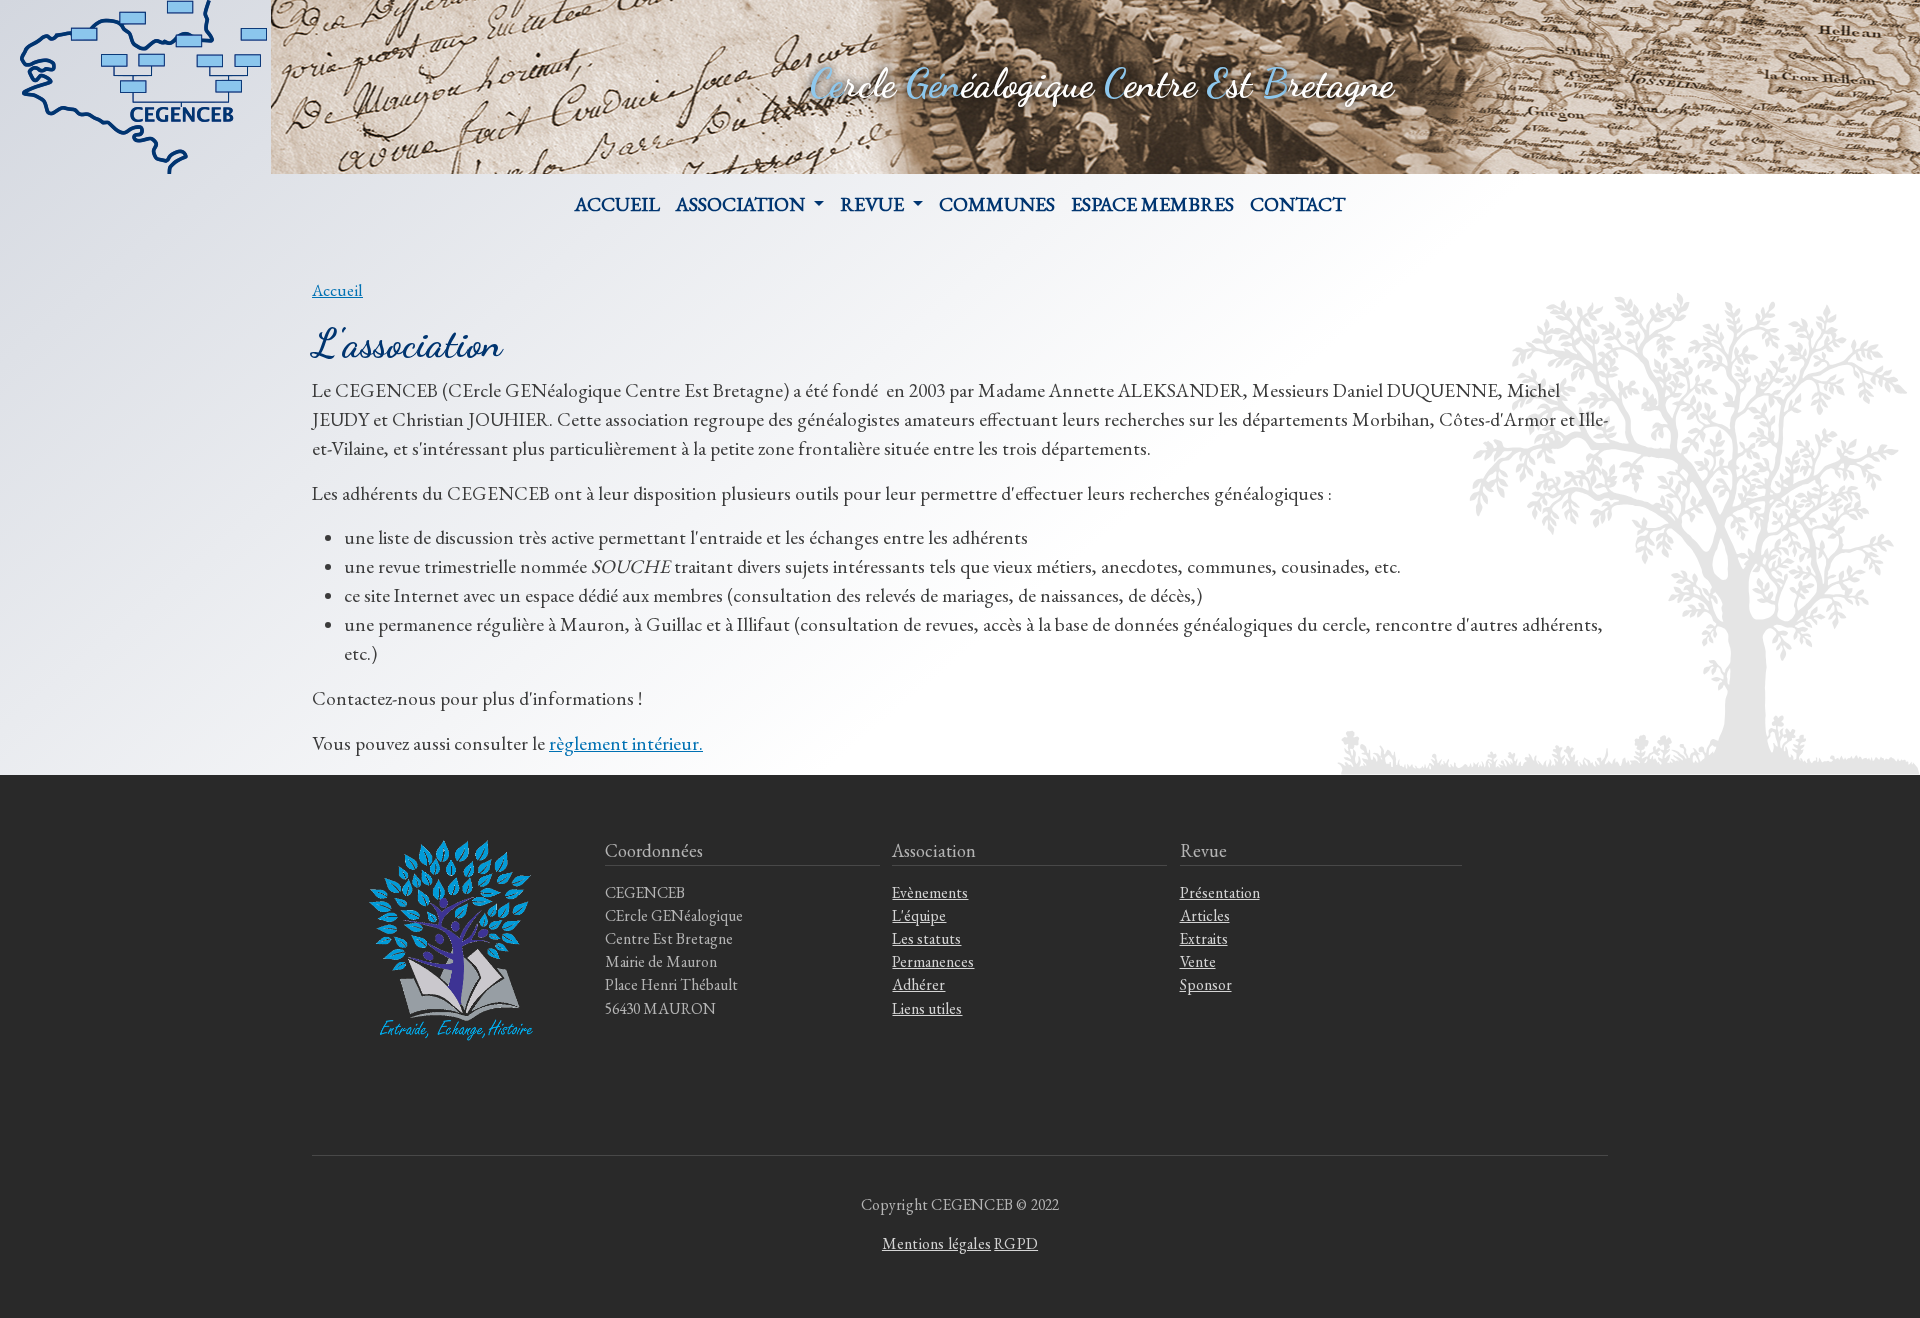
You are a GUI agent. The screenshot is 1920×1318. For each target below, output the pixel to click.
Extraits (1204, 938)
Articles (1205, 915)
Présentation (1220, 892)
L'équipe (919, 915)
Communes (997, 204)
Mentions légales (936, 1243)
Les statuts (926, 938)
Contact (1297, 204)
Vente (1198, 961)
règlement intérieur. (626, 743)
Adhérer (918, 984)
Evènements (930, 892)
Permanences (933, 961)
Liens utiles (927, 1008)
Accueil (617, 204)
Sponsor (1206, 984)
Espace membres (1152, 204)
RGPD (1016, 1243)
